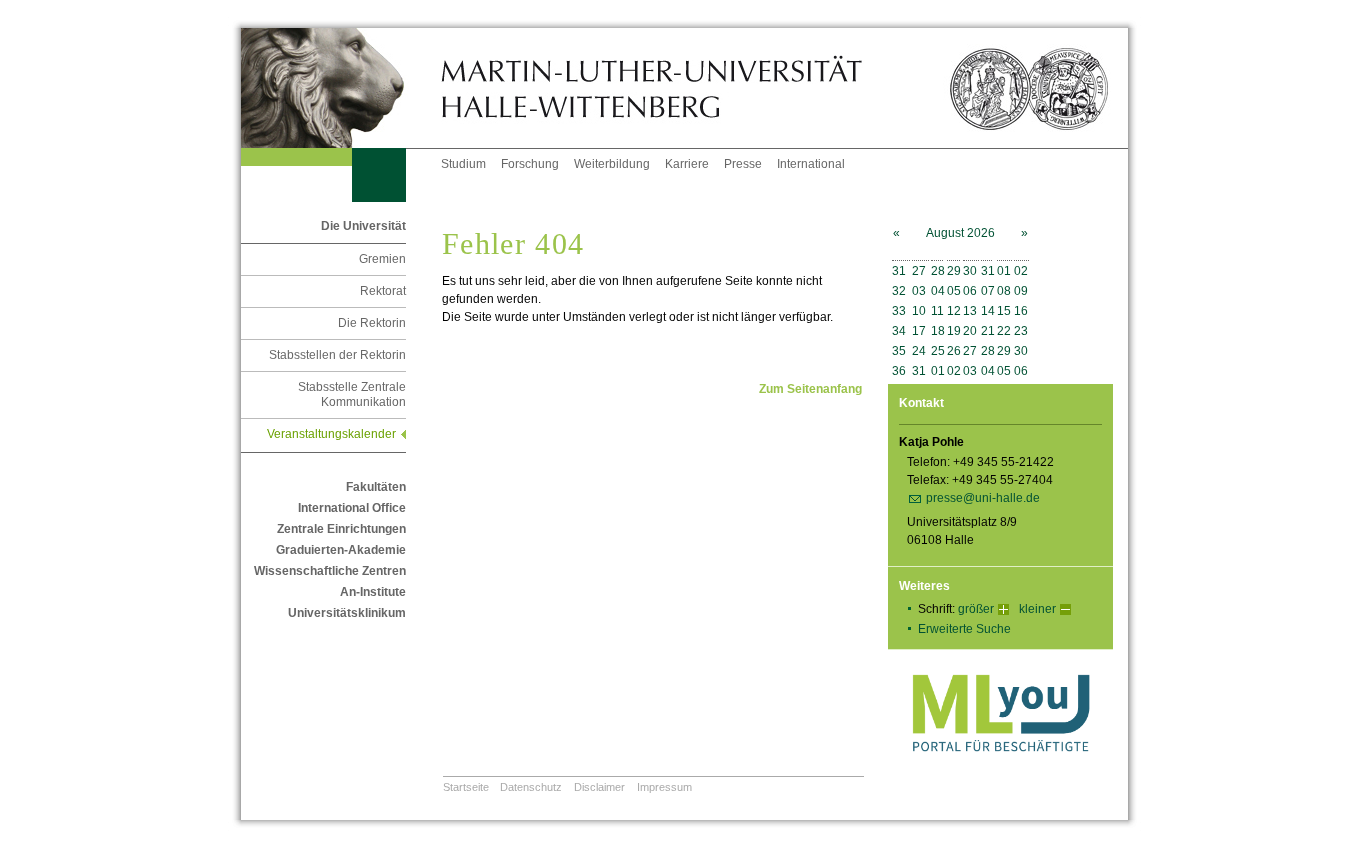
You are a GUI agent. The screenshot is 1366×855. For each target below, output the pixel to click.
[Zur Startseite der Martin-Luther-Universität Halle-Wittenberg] (341, 88)
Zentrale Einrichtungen (341, 529)
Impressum (664, 787)
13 (970, 311)
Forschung (530, 164)
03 (919, 291)
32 (899, 291)
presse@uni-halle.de (983, 498)
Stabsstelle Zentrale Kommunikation (352, 394)
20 (970, 331)
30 (970, 271)
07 (988, 291)
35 (899, 351)
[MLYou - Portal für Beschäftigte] (1000, 772)
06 (970, 291)
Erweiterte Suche (964, 629)
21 (988, 331)
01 (1004, 271)
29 (954, 271)
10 (919, 311)
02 (1021, 271)
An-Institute (373, 592)
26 (954, 351)
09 (1021, 291)
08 (1004, 291)
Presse (743, 164)
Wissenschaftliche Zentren (330, 571)
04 (938, 291)
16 (1021, 311)
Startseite (466, 787)
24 (919, 351)
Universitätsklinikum (347, 613)
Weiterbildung (612, 164)
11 (937, 311)
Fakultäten (376, 487)
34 (899, 331)
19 (954, 331)
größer (976, 609)
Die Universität (363, 226)
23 (1021, 331)
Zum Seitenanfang (810, 389)
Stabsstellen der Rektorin (337, 355)
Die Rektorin (372, 323)
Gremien (382, 259)
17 (919, 331)
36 (899, 371)
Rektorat (383, 291)
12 (954, 311)
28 (938, 271)
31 (899, 271)
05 (954, 291)
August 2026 (960, 233)
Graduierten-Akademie (341, 550)
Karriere (687, 164)
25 (938, 351)
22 (1004, 331)
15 (1004, 311)
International (811, 164)
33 (899, 311)
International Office (352, 508)
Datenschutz (531, 787)
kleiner (1037, 609)
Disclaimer (599, 787)
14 (988, 311)
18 (938, 331)
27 (919, 271)
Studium (463, 164)
